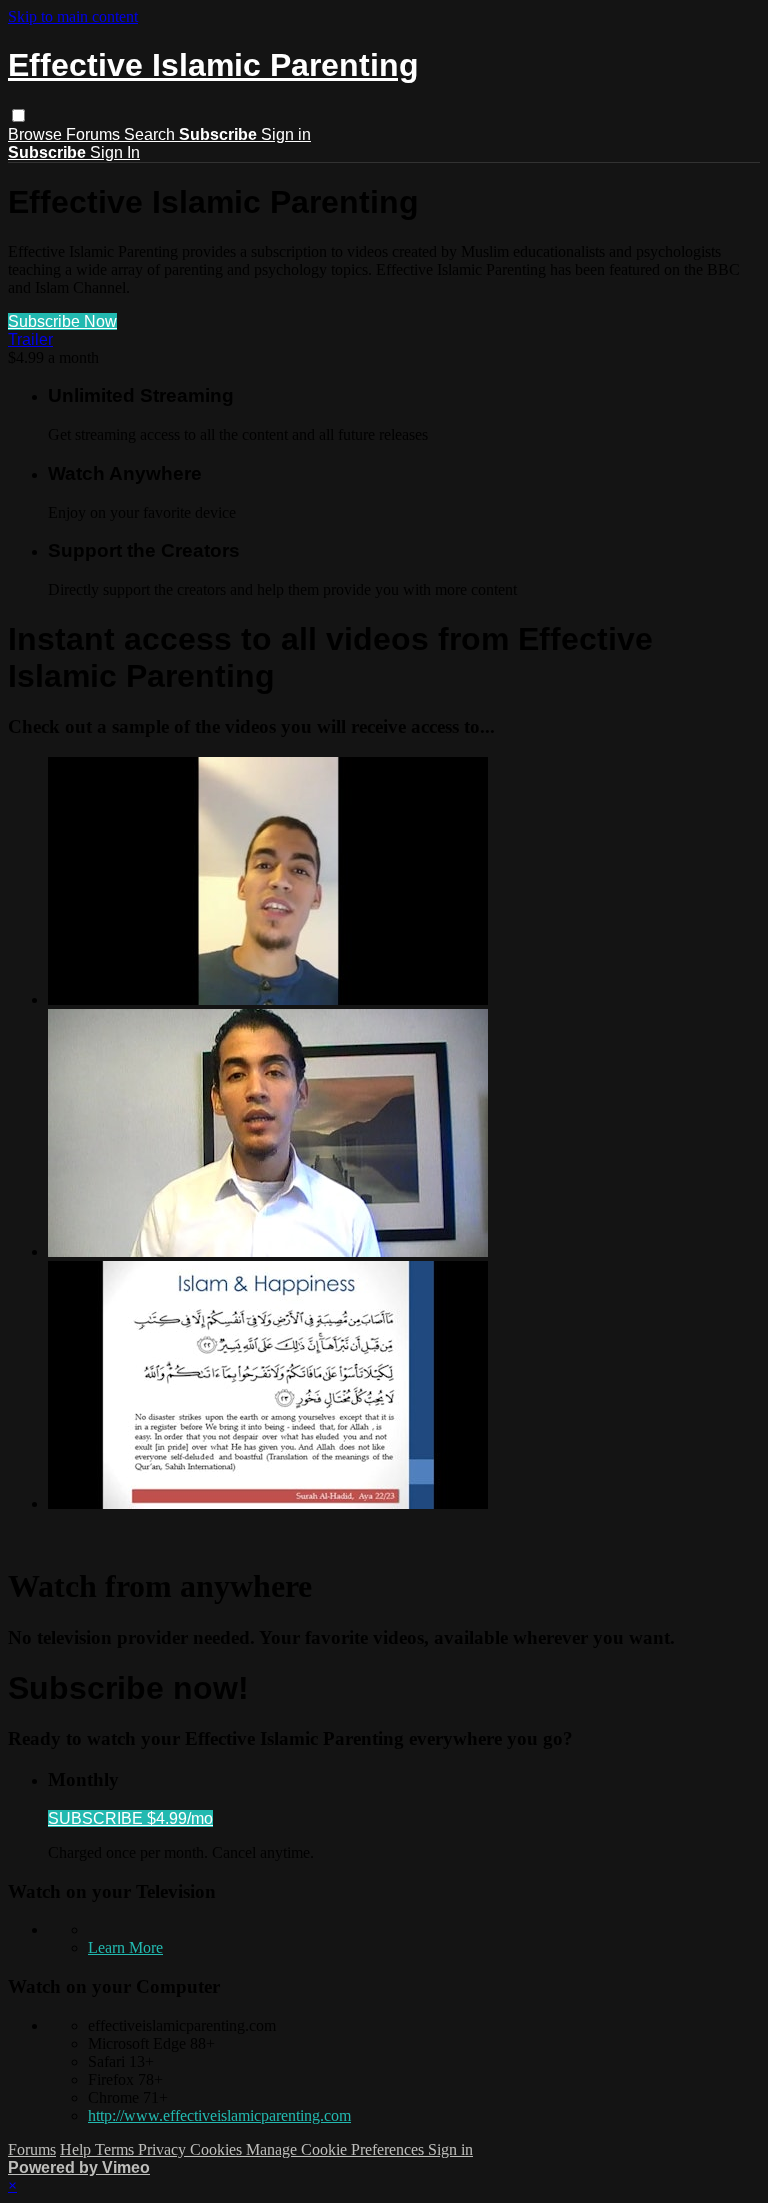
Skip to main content (73, 16)
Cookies (218, 2149)
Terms (116, 2149)
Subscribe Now (62, 321)
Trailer (30, 339)
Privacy (164, 2149)
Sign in (286, 134)
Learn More (125, 1947)
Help (77, 2149)
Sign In (115, 152)
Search (151, 134)
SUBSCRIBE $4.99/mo (130, 1818)
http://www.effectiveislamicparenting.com (219, 2115)
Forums (95, 134)
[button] (18, 115)
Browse (37, 134)
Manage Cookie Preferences (337, 2149)
